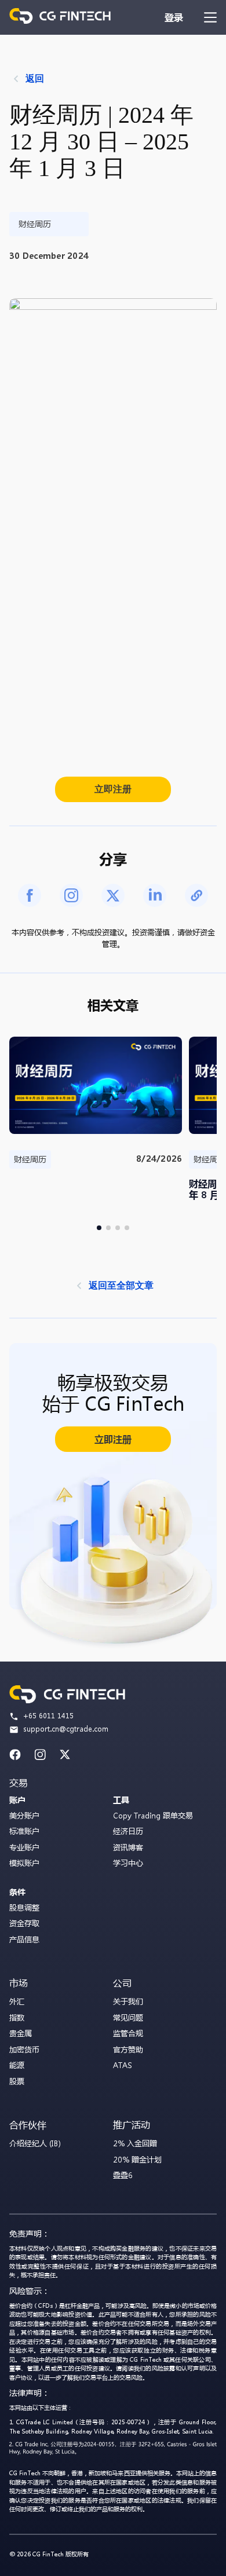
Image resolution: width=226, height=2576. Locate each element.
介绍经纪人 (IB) (35, 2143)
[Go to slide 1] (99, 1228)
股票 (17, 2081)
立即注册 (113, 789)
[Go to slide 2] (108, 1228)
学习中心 (128, 1863)
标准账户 (24, 1831)
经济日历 (128, 1831)
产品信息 (24, 1939)
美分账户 (24, 1815)
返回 (35, 78)
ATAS (123, 2065)
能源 (17, 2065)
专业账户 (24, 1847)
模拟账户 (24, 1863)
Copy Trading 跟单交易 (153, 1815)
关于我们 (128, 2001)
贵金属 (21, 2033)
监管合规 (128, 2033)
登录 (174, 17)
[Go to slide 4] (127, 1228)
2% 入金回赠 (135, 2143)
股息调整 (24, 1907)
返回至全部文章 (121, 1285)
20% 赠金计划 (137, 2159)
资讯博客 (128, 1847)
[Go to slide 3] (118, 1228)
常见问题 (128, 2017)
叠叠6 (123, 2175)
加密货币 (24, 2049)
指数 (17, 2017)
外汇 (17, 2001)
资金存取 (24, 1923)
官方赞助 (128, 2049)
